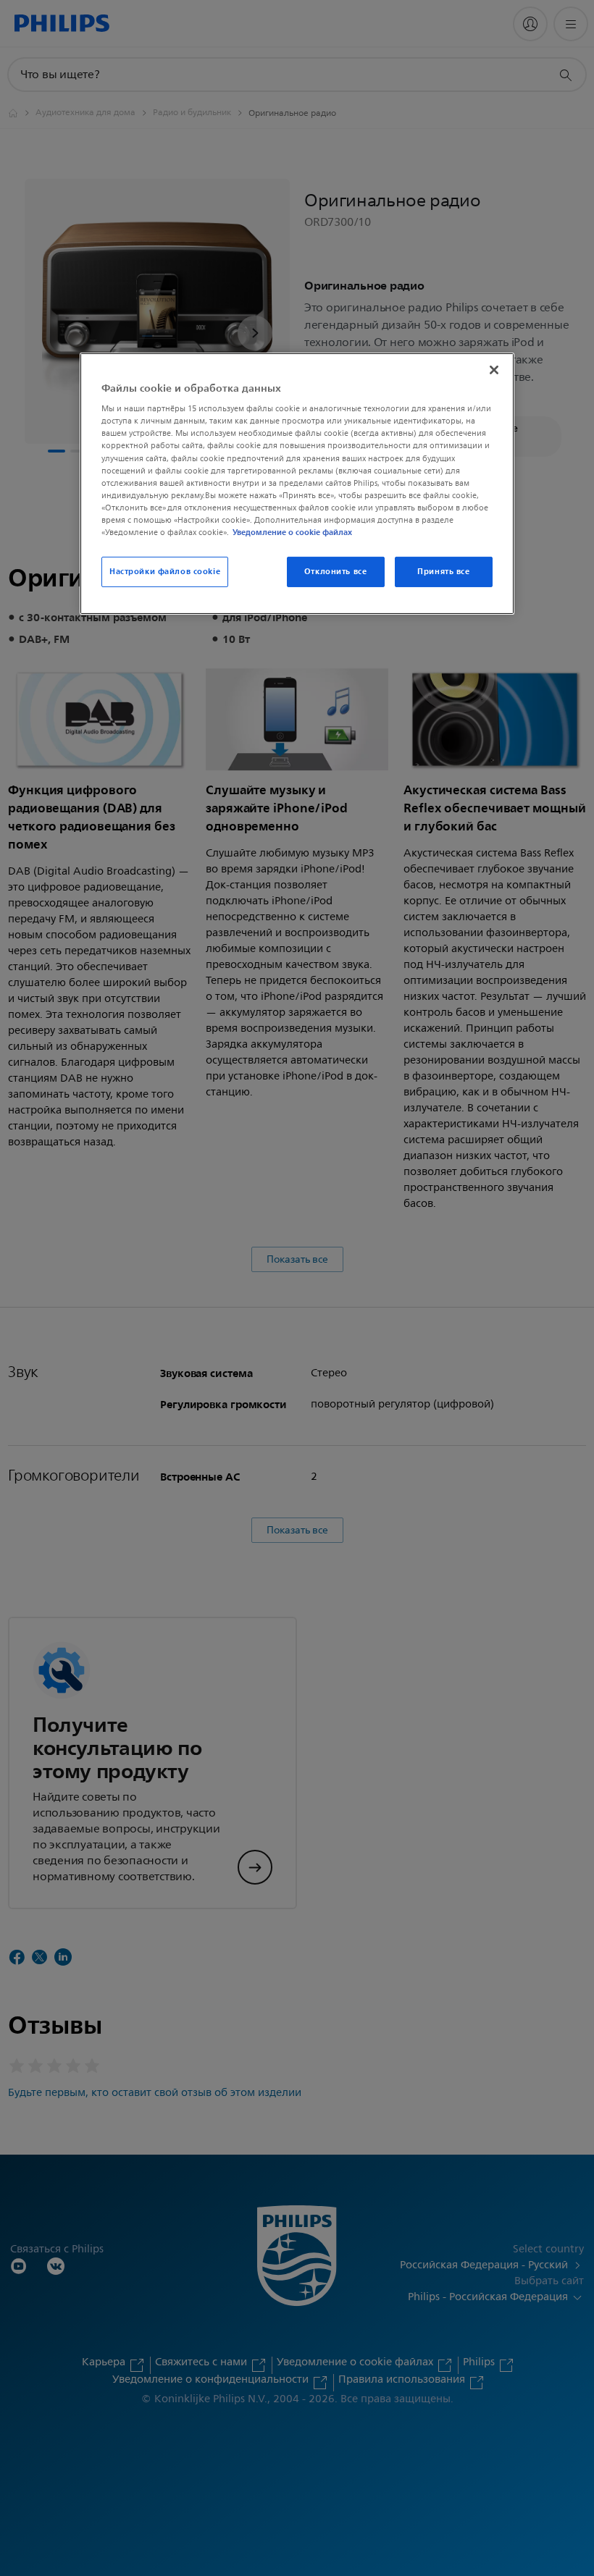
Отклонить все (335, 571)
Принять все (443, 571)
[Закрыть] (494, 370)
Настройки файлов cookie (165, 571)
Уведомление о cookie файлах (292, 532)
